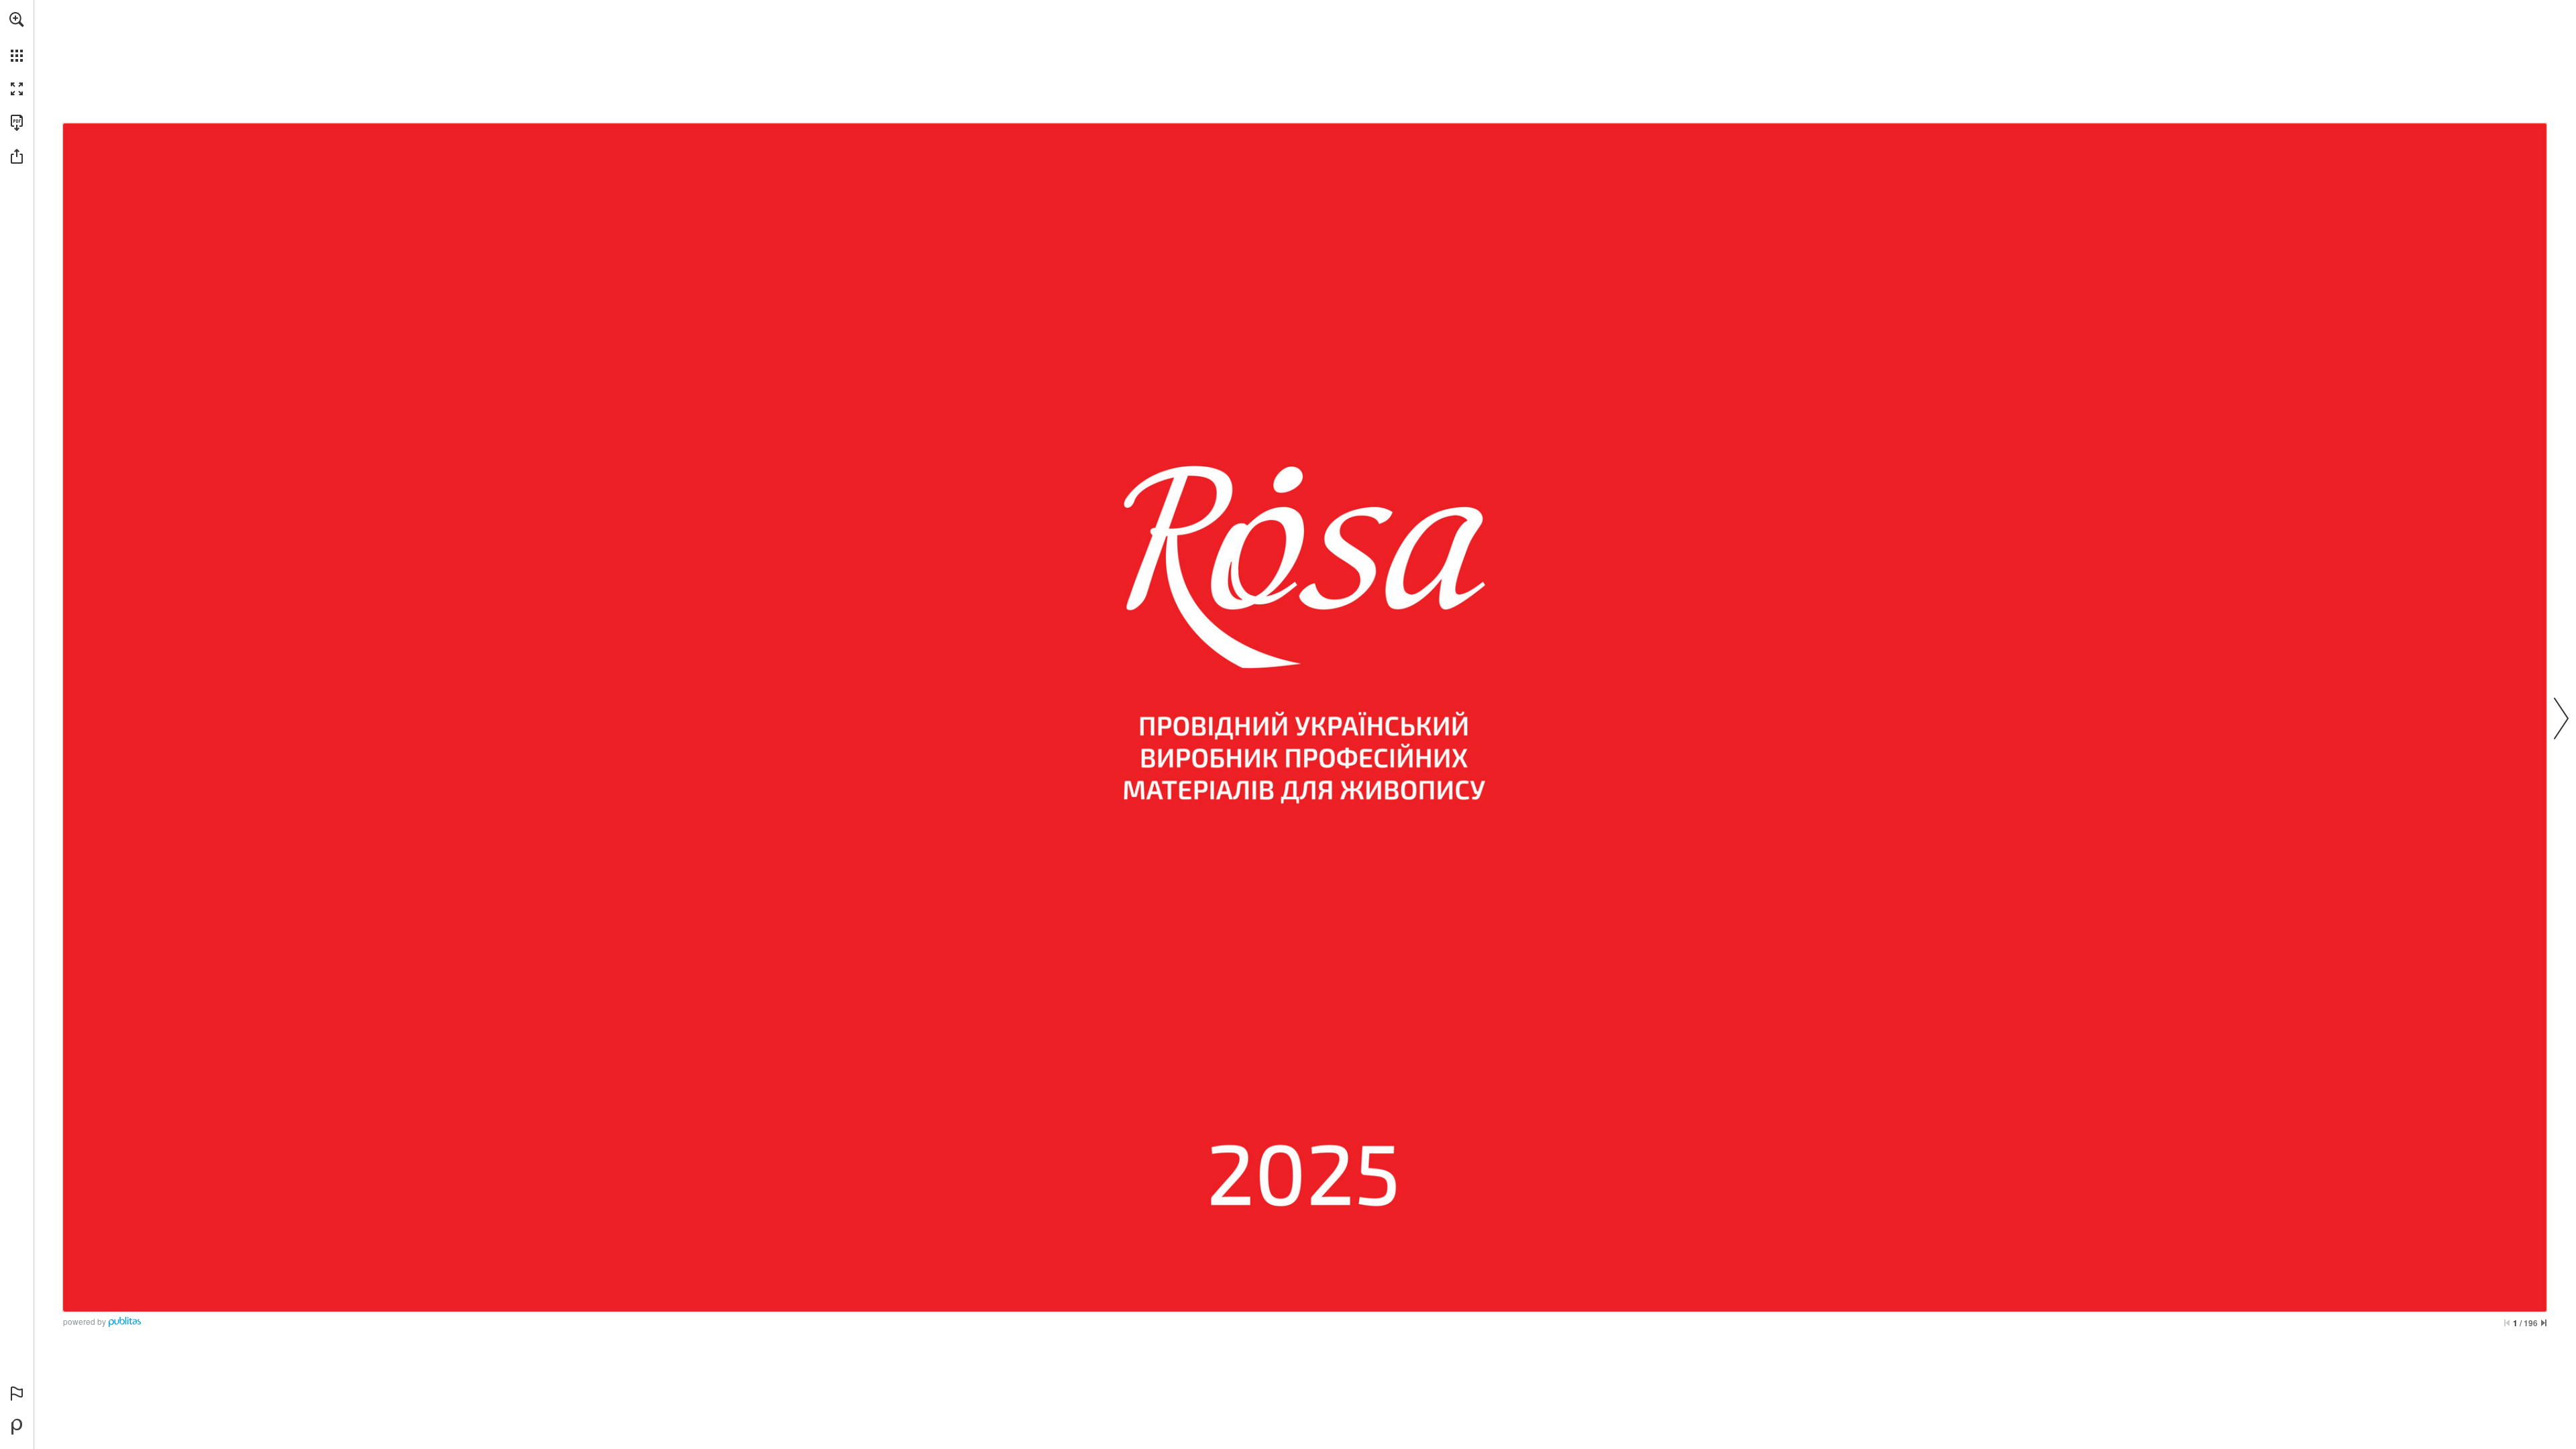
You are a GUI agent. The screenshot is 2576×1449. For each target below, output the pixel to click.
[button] (17, 19)
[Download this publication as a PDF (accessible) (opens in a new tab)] (17, 123)
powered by (85, 1321)
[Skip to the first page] (2507, 1323)
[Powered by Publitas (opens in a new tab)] (17, 1427)
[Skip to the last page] (2544, 1323)
